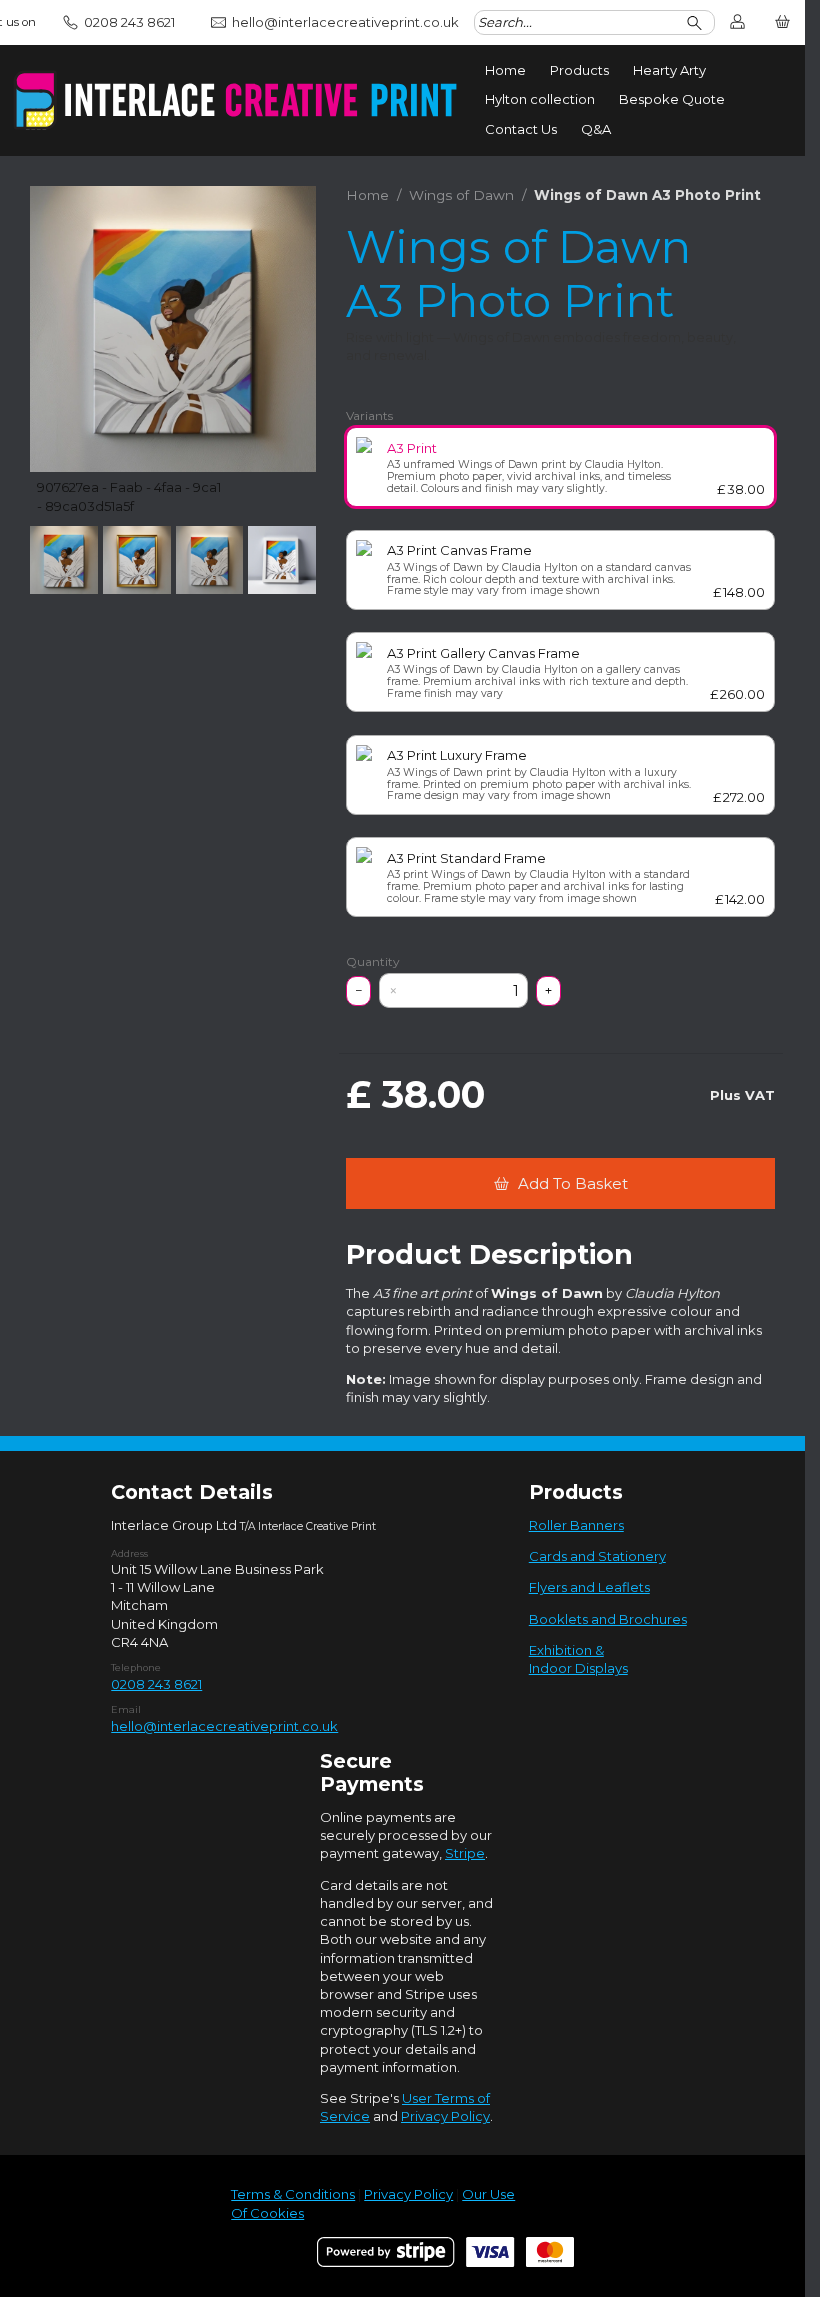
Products (579, 70)
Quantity (373, 962)
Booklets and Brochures (608, 1619)
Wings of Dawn (461, 195)
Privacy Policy (445, 2116)
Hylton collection (540, 99)
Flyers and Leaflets (589, 1587)
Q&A (596, 129)
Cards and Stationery (597, 1556)
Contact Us (521, 129)
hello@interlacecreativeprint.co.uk (224, 1726)
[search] (697, 22)
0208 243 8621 (156, 1684)
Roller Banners (576, 1525)
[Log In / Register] (737, 23)
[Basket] (782, 23)
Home (505, 70)
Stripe (465, 1853)
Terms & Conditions (293, 2194)
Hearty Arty (669, 70)
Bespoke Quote (672, 99)
